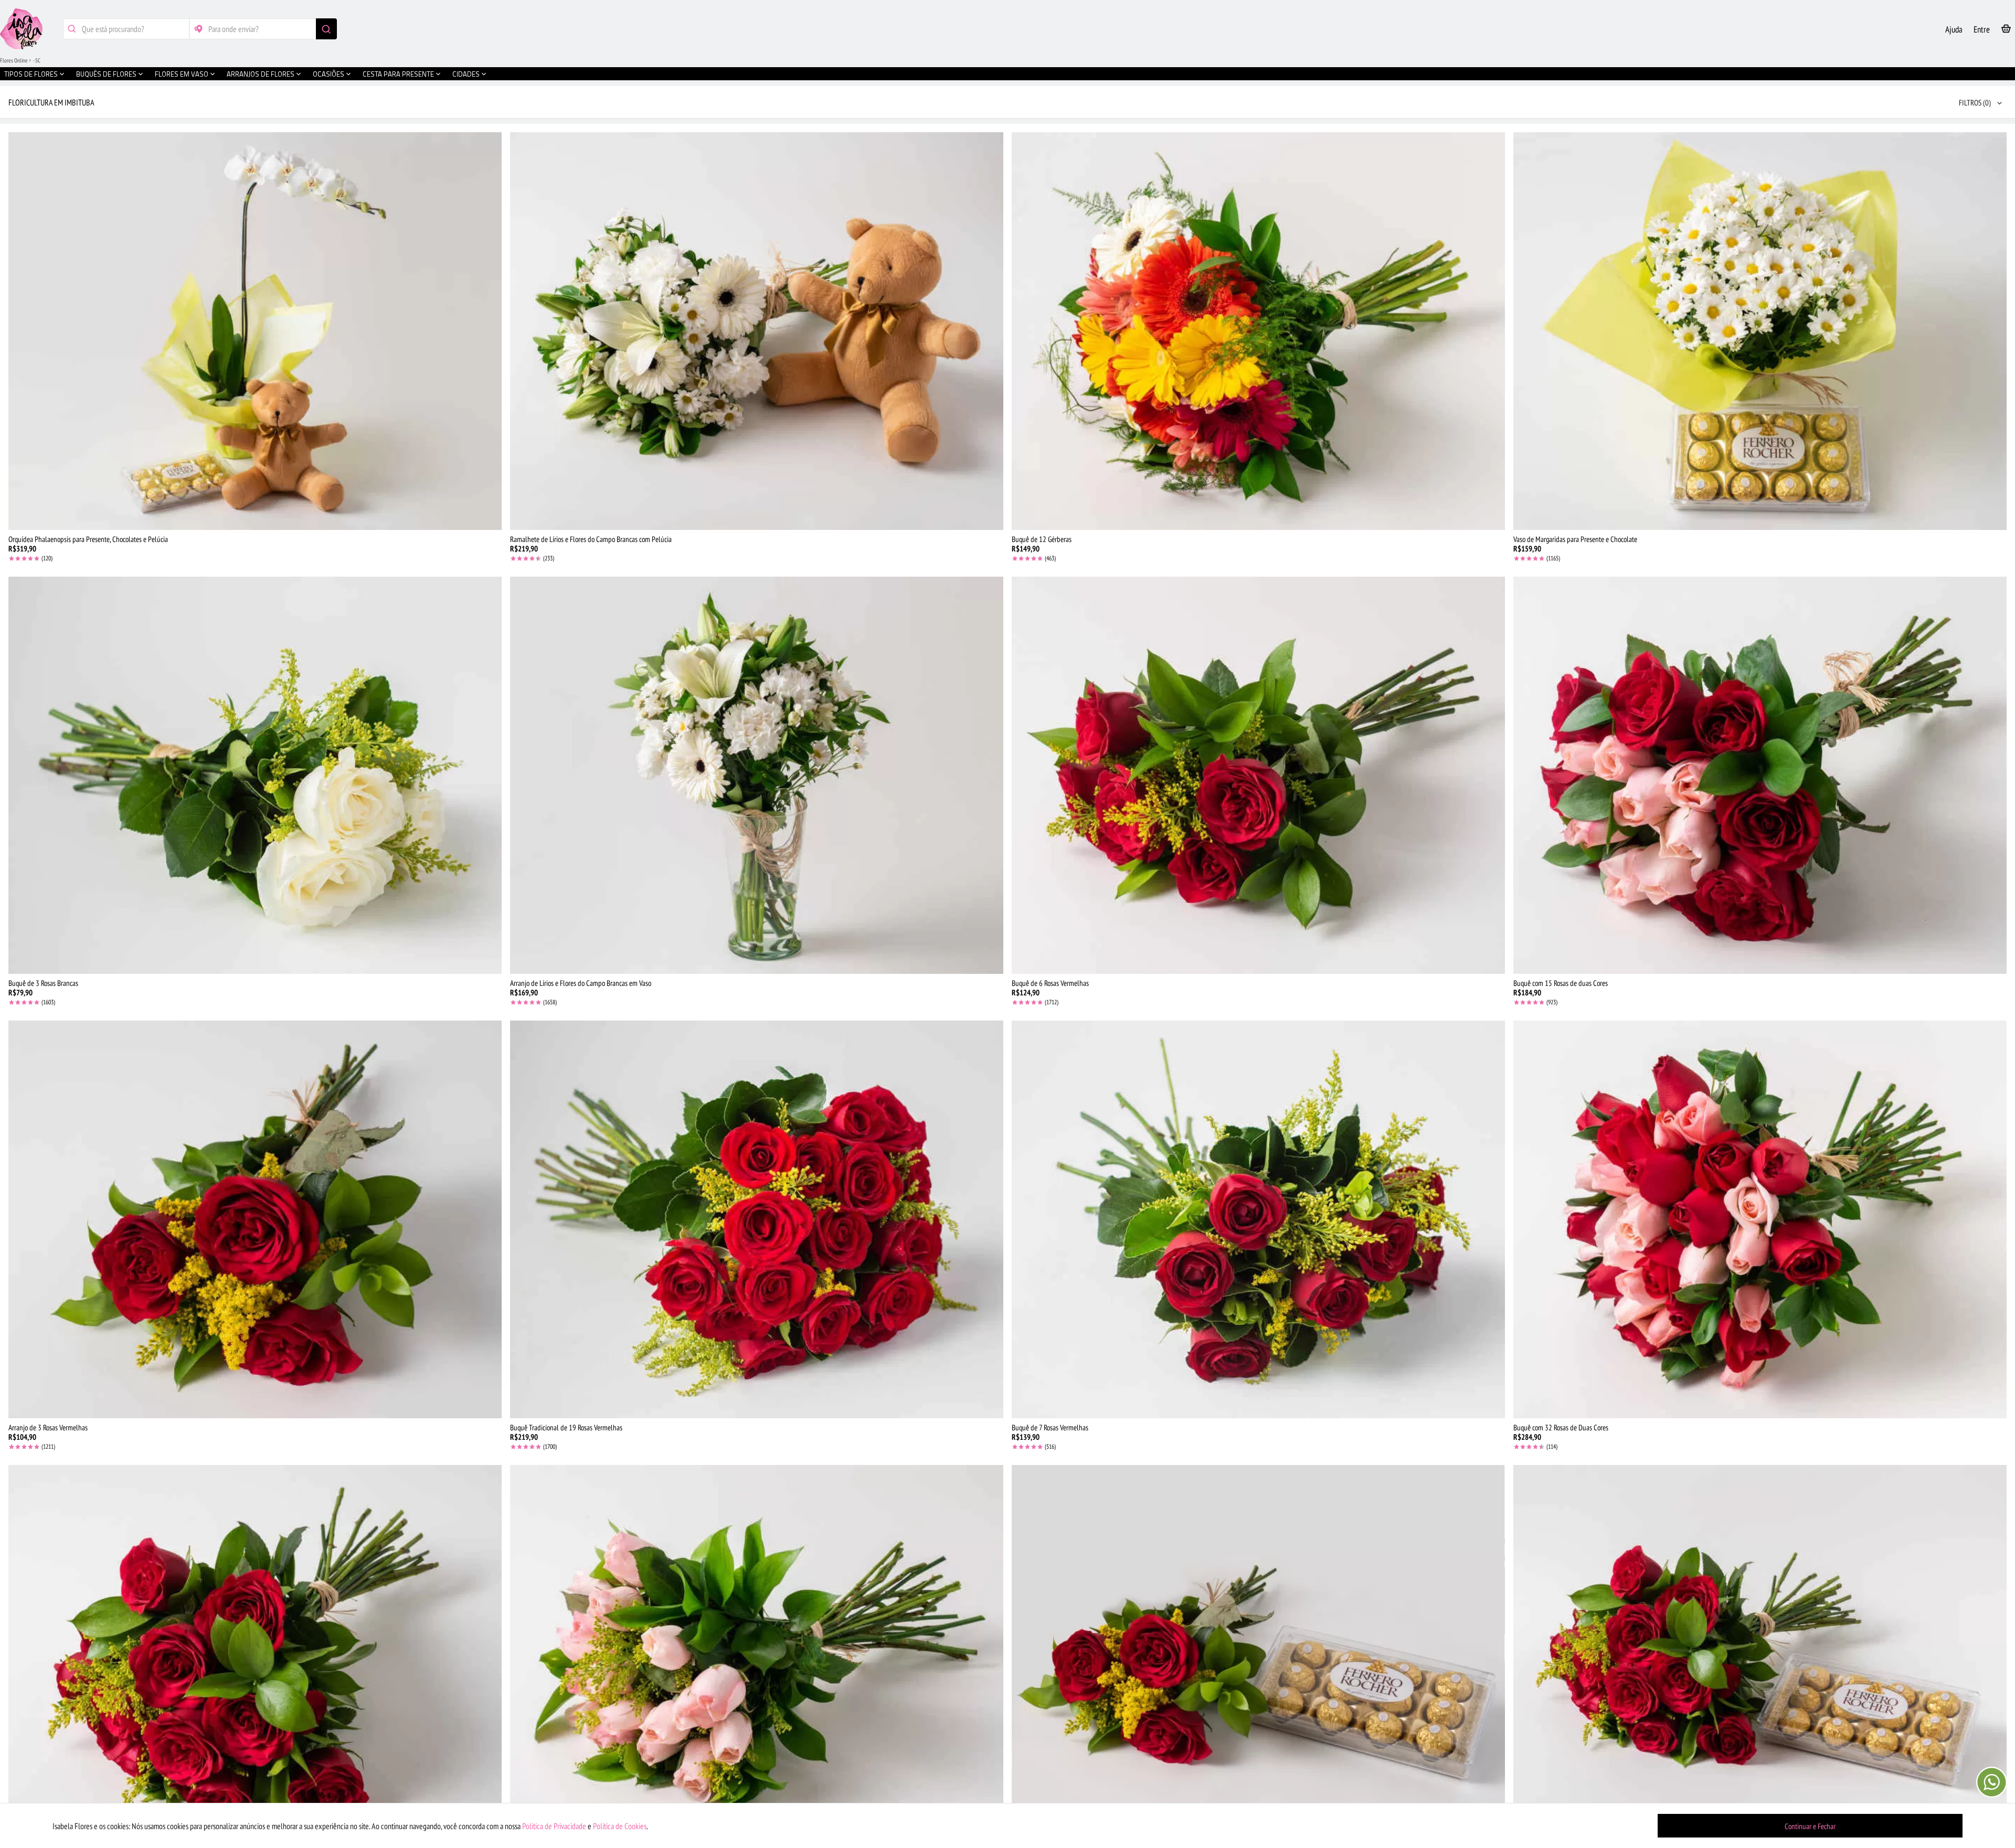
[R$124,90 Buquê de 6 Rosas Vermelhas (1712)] (1258, 776)
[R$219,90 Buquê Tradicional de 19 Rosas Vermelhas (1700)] (757, 1219)
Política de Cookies (620, 1826)
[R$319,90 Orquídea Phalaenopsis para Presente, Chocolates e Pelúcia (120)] (255, 331)
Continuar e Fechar (1810, 1826)
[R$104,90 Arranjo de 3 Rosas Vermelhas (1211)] (255, 1219)
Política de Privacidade (554, 1826)
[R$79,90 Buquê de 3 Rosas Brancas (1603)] (255, 776)
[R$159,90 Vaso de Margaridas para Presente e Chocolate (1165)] (1760, 331)
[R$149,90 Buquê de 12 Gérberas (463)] (1258, 331)
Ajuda (1954, 29)
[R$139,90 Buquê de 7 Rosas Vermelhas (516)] (1258, 1219)
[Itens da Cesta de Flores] (2006, 31)
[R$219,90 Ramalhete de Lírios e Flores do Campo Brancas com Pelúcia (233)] (757, 331)
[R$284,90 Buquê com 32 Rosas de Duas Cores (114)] (1760, 1219)
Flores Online (14, 60)
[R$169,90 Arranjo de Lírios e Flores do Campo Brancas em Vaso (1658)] (757, 776)
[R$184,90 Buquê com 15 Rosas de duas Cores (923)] (1760, 776)
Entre (1982, 29)
